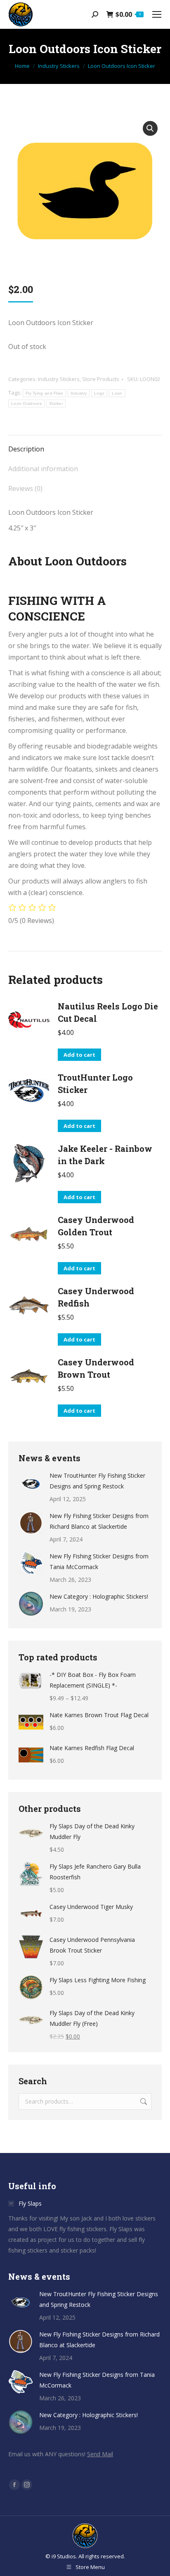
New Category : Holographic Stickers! (99, 1596)
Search (143, 2102)
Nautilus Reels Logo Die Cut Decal (108, 1012)
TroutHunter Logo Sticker (95, 1083)
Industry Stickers (59, 379)
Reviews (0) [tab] (25, 488)
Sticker (56, 403)
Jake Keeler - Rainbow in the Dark (105, 1155)
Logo (99, 393)
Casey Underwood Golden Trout (96, 1226)
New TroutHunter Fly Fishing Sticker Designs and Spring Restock (97, 1481)
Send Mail (100, 2454)
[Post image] (31, 1483)
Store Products (101, 379)
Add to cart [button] (79, 1055)
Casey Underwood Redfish (96, 1297)
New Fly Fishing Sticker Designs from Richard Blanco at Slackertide (99, 1521)
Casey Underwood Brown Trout (96, 1368)
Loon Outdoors (26, 403)
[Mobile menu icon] (157, 14)
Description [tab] (26, 449)
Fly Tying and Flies (44, 393)
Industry (79, 393)
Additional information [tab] (43, 469)
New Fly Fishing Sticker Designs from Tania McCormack (99, 1561)
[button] (150, 128)
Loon (117, 393)
